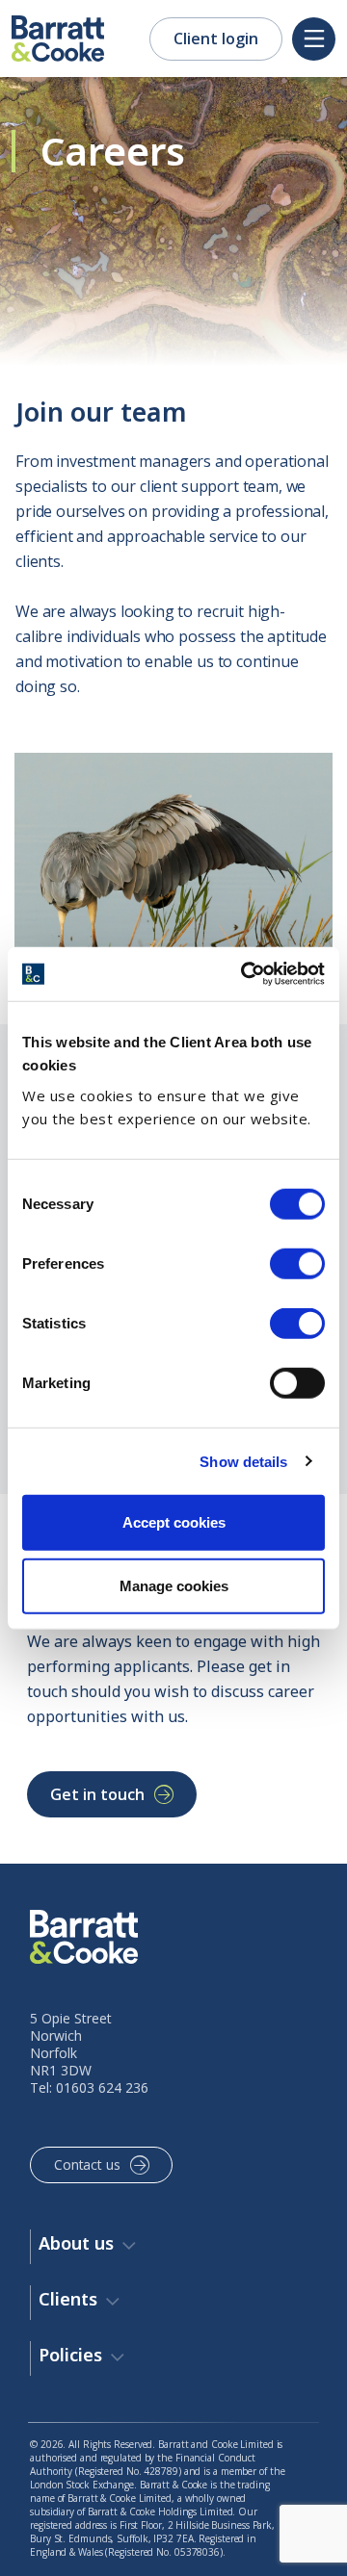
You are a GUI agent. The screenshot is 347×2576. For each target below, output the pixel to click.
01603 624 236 (102, 2087)
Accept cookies (174, 1522)
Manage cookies (174, 1585)
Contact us (87, 2164)
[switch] (297, 1264)
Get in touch (97, 1794)
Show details (243, 1461)
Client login (216, 39)
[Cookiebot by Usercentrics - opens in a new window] (245, 974)
